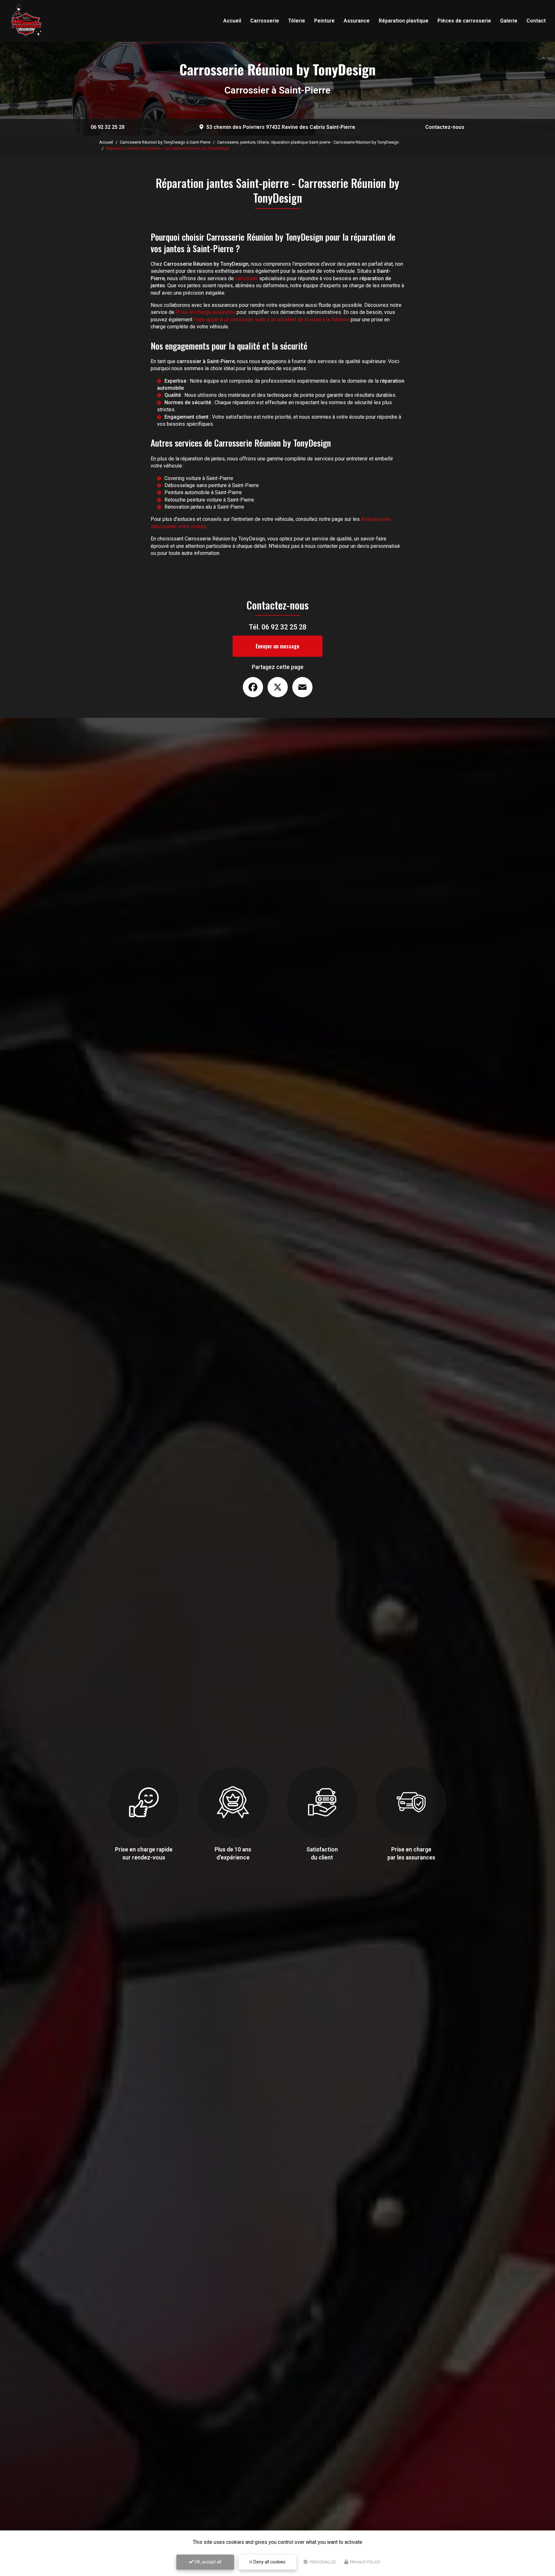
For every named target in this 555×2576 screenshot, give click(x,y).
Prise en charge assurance (206, 312)
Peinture (324, 21)
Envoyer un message (277, 646)
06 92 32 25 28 (108, 127)
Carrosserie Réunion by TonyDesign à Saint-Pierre (165, 142)
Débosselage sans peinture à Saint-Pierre (212, 485)
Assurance (357, 21)
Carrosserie (265, 21)
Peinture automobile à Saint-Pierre (203, 492)
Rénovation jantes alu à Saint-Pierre (204, 507)
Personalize (322, 2562)
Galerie (509, 21)
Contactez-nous (445, 127)
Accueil (232, 21)
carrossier (247, 278)
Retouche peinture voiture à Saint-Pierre (209, 500)
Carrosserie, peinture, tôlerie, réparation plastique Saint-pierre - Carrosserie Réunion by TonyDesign (308, 142)
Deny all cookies (269, 2562)
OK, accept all (207, 2562)
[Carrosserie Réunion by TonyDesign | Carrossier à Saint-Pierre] (26, 21)
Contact (536, 21)
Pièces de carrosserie (464, 21)
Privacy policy (365, 2562)
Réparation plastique (404, 21)
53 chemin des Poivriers (281, 127)
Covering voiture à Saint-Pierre (199, 478)
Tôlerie (297, 21)
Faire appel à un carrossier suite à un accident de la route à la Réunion (272, 320)
